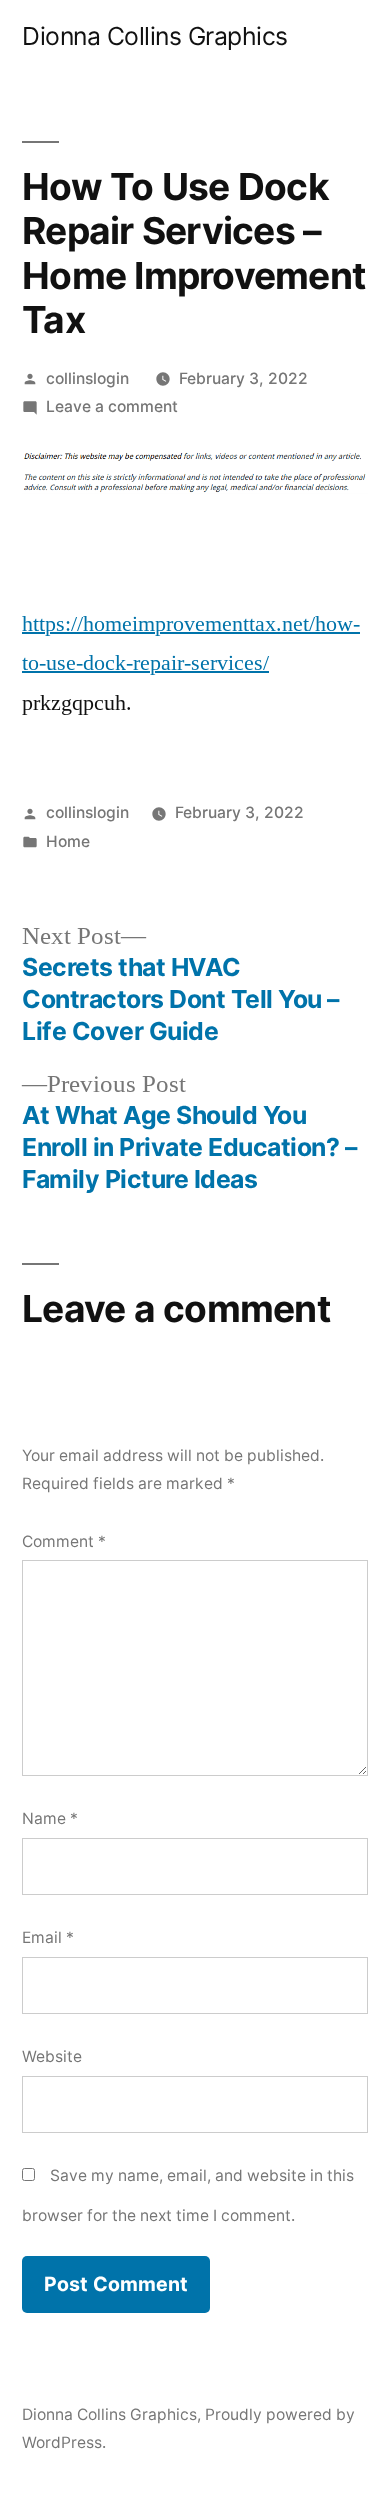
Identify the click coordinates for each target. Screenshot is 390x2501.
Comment (64, 1541)
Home (68, 841)
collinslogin (87, 378)
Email (48, 1937)
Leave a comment (112, 406)
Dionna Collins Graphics (155, 36)
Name (50, 1818)
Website (52, 2056)
